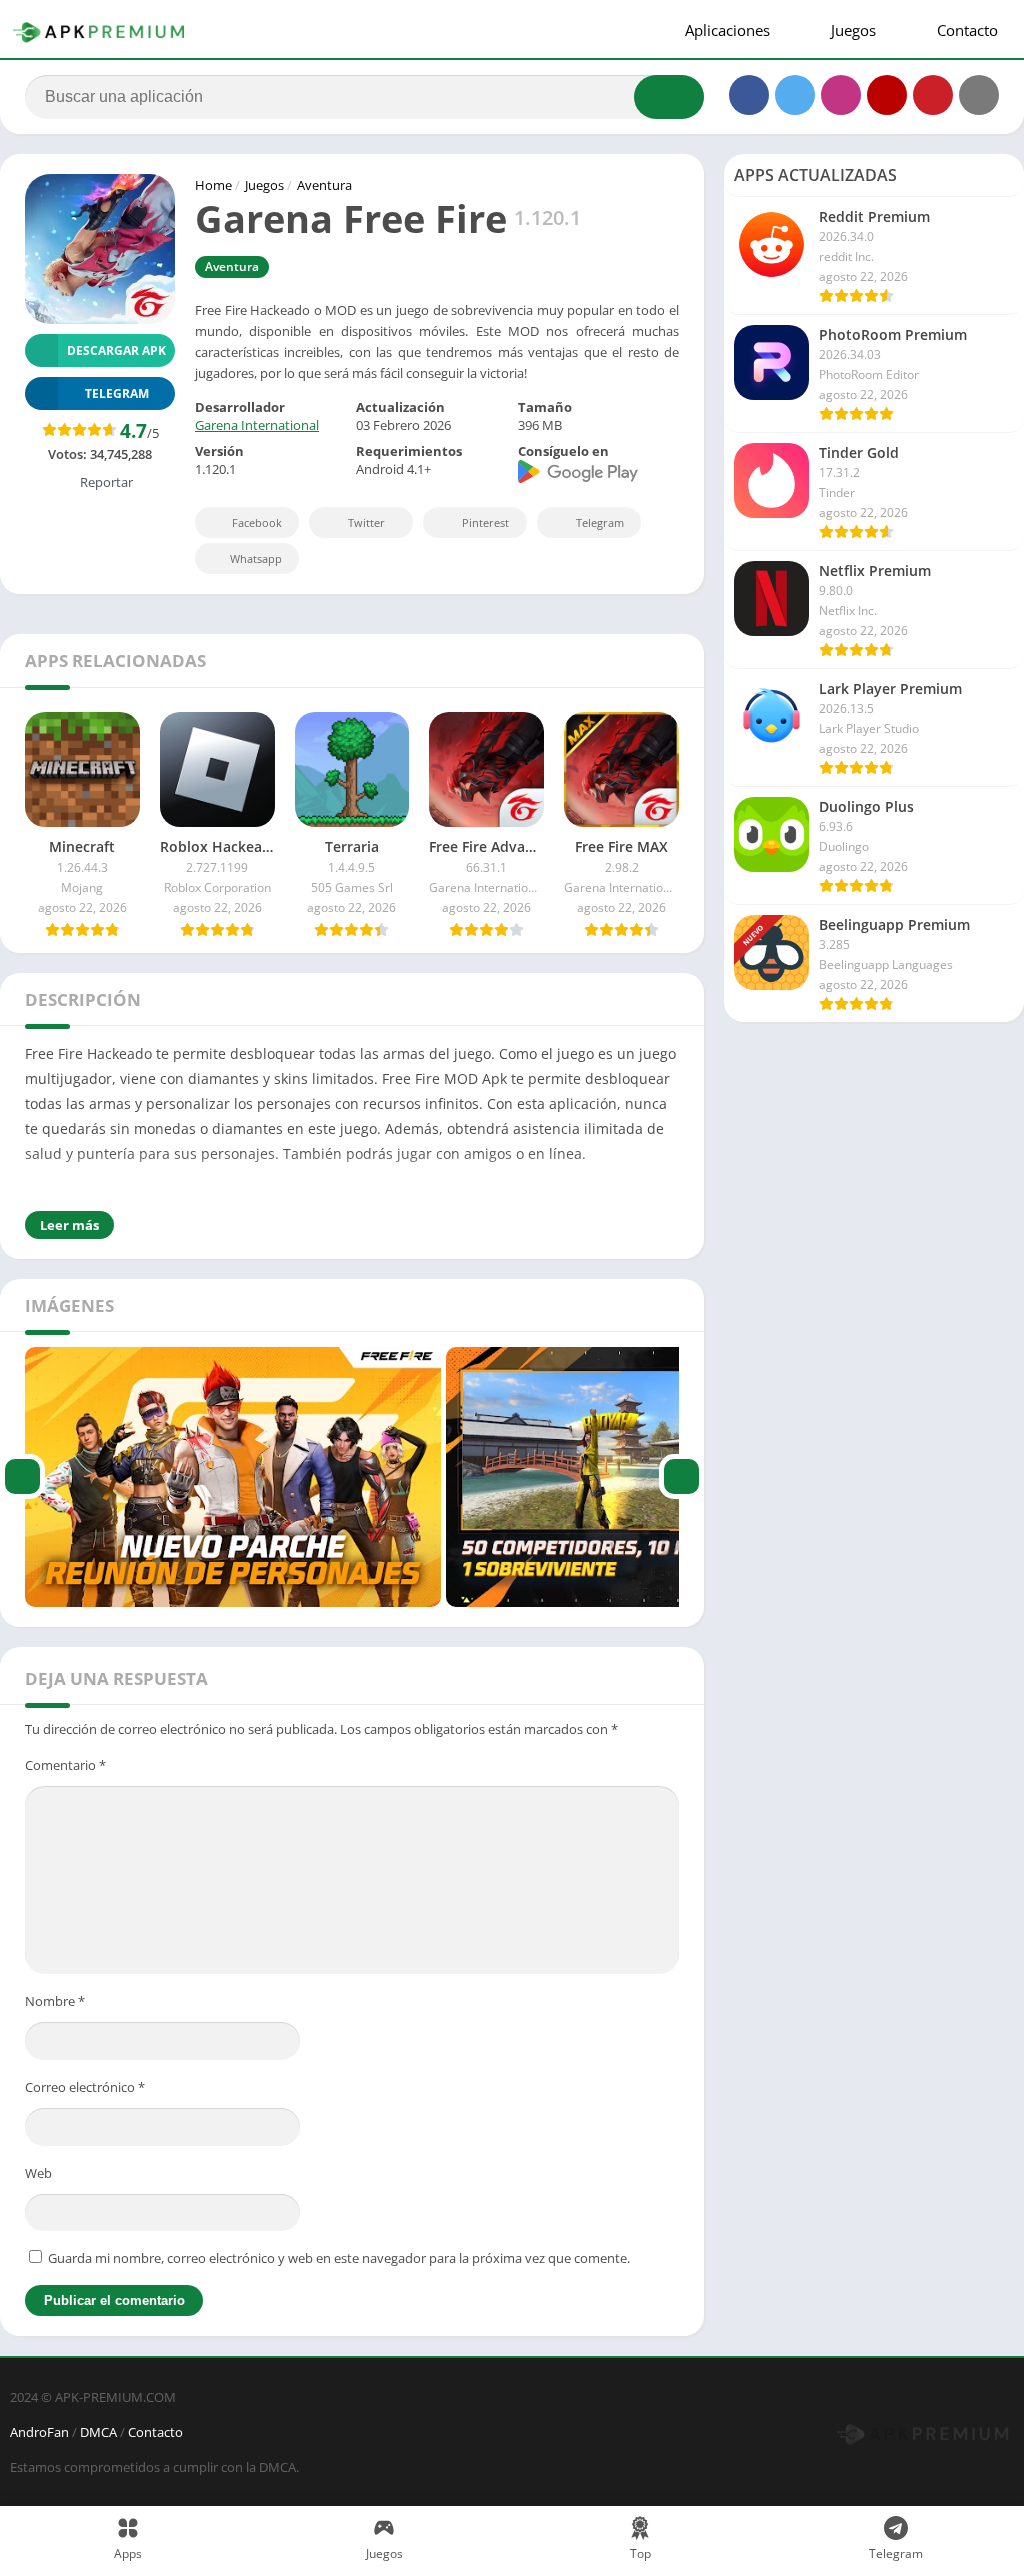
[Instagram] (841, 95)
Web (38, 2173)
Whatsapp (256, 558)
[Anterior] (22, 1477)
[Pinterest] (933, 95)
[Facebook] (749, 95)
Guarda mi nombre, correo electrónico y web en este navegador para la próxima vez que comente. (339, 2258)
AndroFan (39, 2432)
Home (213, 185)
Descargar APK (116, 350)
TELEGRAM (117, 393)
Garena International (257, 425)
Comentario (65, 1765)
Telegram (600, 522)
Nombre (55, 2001)
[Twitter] (795, 95)
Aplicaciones (725, 30)
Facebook (257, 522)
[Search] (669, 97)
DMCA (98, 2432)
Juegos (851, 30)
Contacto (965, 30)
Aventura (324, 185)
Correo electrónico (85, 2087)
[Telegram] (979, 95)
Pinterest (485, 522)
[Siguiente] (681, 1477)
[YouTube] (887, 95)
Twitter (366, 522)
